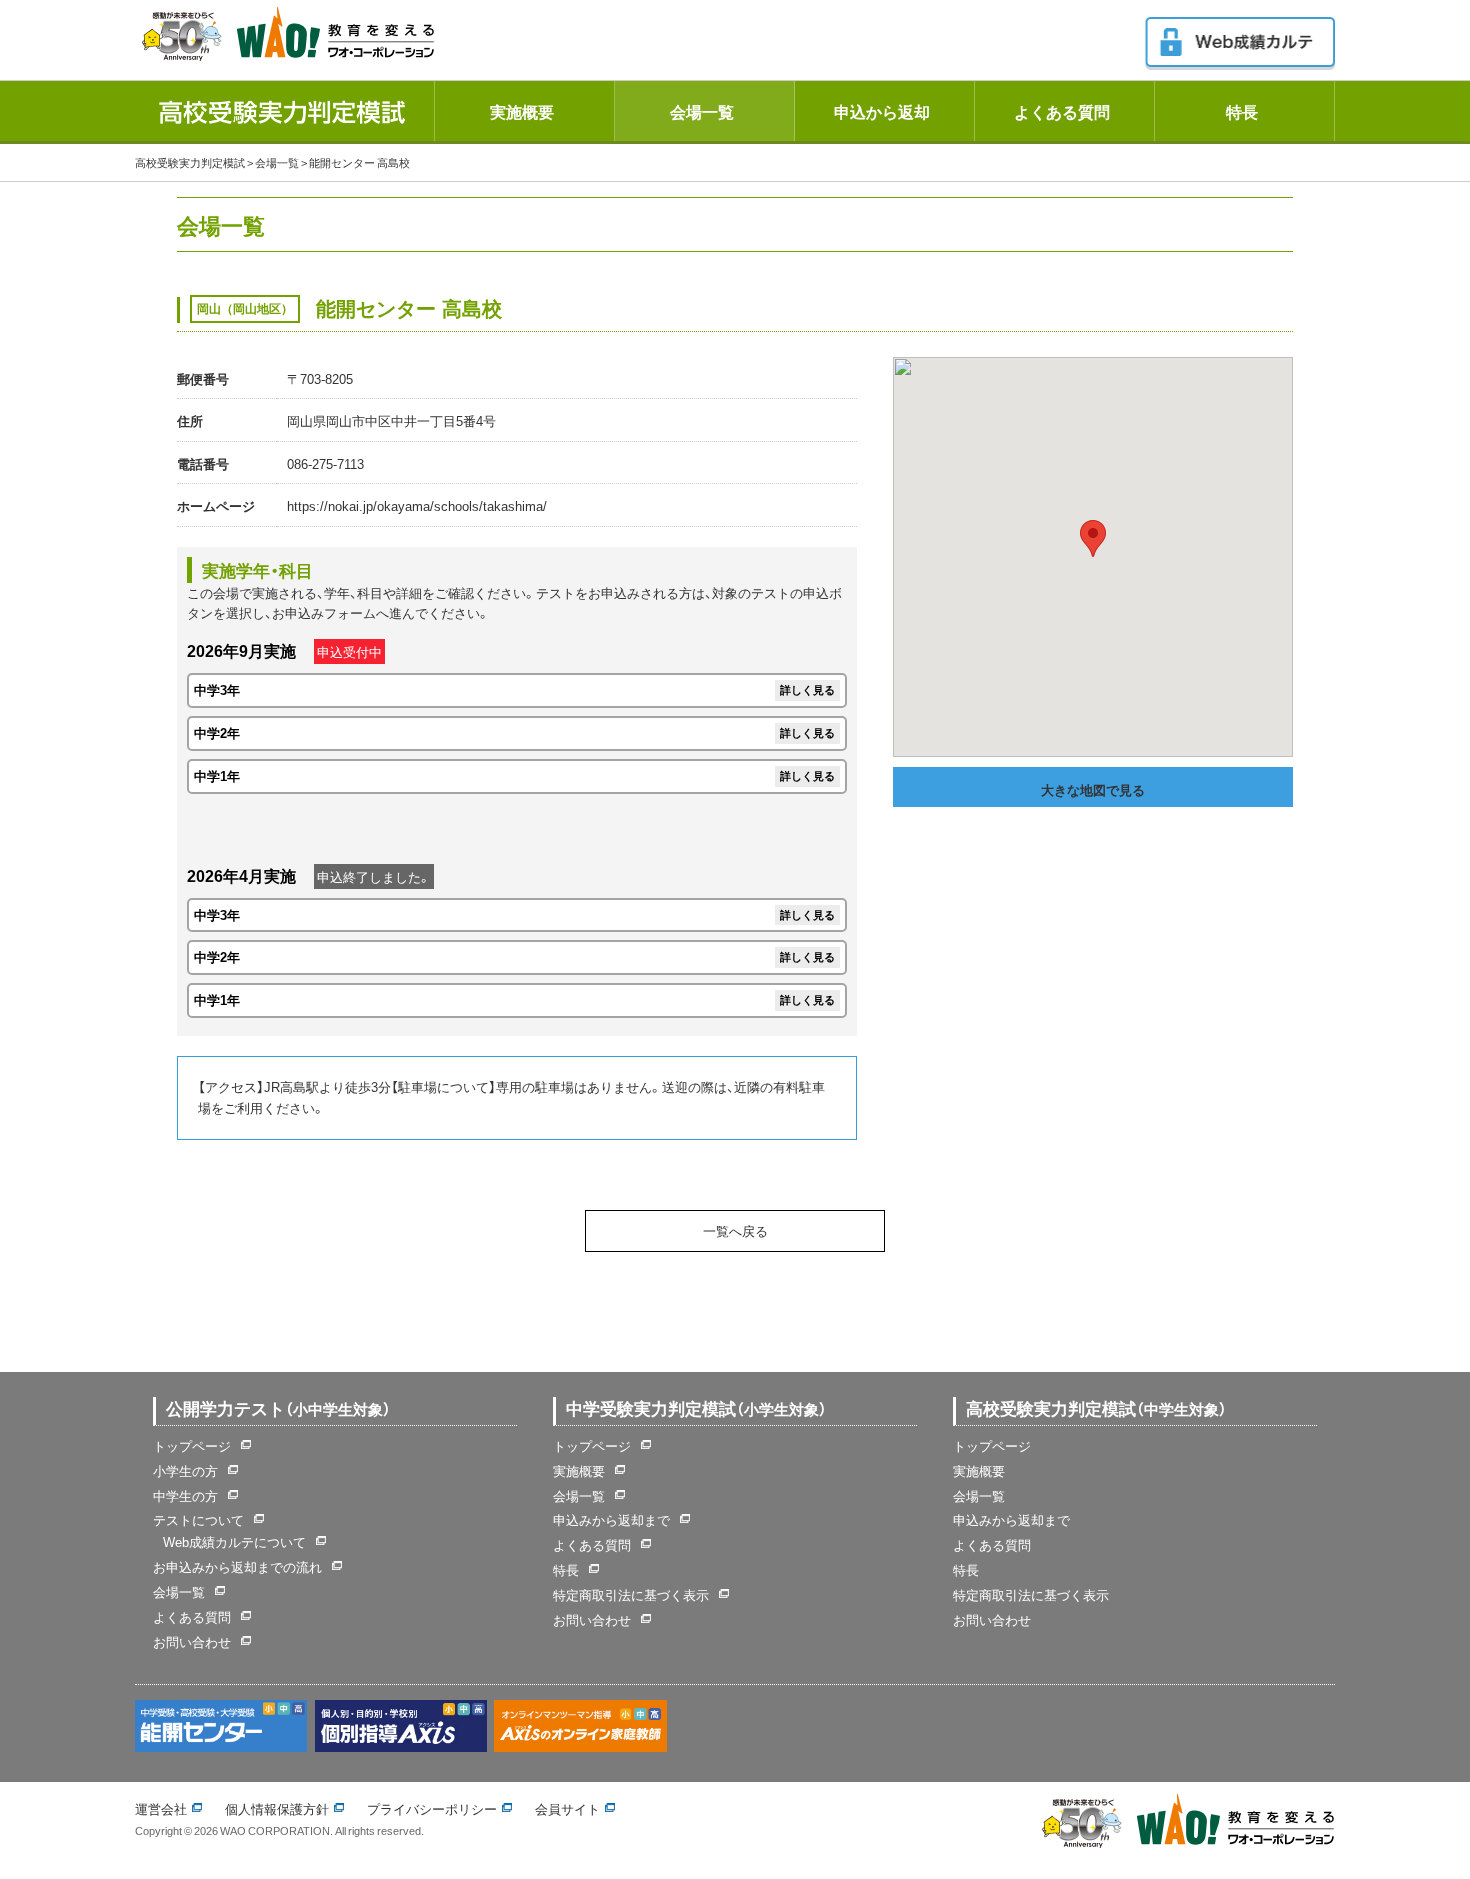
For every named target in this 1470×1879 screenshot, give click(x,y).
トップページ (192, 1445)
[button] (1093, 538)
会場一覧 (702, 111)
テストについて (198, 1519)
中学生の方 (185, 1495)
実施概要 (522, 111)
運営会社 (161, 1808)
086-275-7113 (325, 463)
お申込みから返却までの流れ (237, 1566)
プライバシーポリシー (432, 1808)
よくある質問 (1062, 111)
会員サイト (567, 1808)
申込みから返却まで (611, 1519)
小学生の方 (185, 1470)
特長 (1242, 111)
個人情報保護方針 (277, 1808)
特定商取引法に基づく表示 (631, 1594)
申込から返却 (882, 111)
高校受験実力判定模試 (190, 162)
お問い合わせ (192, 1641)
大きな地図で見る (1093, 789)
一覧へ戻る (735, 1230)
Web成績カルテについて (234, 1541)
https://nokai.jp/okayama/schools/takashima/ (417, 505)
